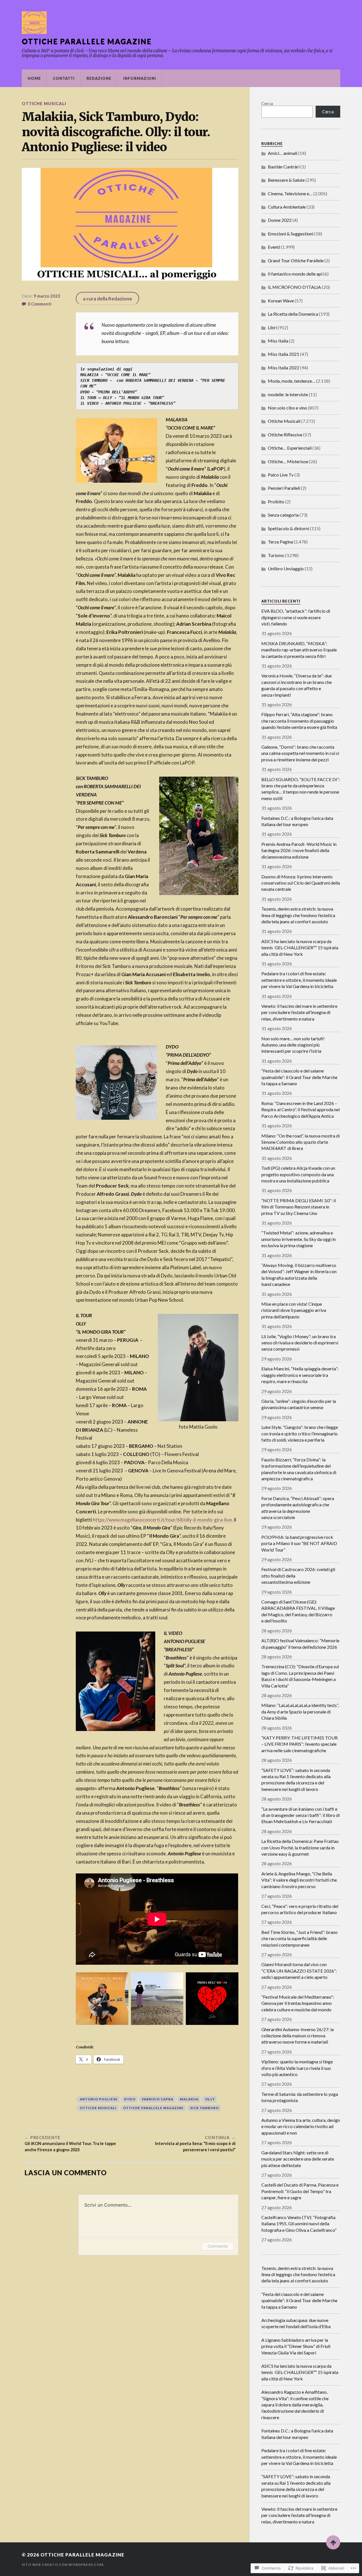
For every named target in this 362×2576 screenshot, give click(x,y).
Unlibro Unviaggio (286, 568)
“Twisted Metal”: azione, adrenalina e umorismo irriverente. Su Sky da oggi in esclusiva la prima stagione (299, 1239)
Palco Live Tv (281, 475)
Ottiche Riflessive (285, 435)
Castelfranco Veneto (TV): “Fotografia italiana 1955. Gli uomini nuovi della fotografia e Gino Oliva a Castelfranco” (299, 2224)
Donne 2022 (280, 220)
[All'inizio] (333, 2542)
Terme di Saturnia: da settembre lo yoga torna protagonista (300, 2097)
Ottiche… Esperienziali (290, 448)
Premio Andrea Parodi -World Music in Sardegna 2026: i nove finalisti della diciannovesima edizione (299, 850)
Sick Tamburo (204, 2108)
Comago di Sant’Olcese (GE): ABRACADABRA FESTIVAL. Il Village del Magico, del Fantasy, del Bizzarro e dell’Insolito (298, 1611)
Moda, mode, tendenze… (292, 381)
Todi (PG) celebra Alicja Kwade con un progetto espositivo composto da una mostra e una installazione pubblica (298, 1174)
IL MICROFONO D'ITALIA (294, 287)
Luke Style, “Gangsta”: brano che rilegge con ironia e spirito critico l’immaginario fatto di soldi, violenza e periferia (300, 1433)
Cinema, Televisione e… (290, 193)
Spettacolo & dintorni (288, 528)
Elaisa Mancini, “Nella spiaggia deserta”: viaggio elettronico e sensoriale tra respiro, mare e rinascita (300, 1375)
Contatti (64, 78)
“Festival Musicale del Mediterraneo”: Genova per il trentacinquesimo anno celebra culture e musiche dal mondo (298, 2003)
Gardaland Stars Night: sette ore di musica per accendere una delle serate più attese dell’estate (298, 2159)
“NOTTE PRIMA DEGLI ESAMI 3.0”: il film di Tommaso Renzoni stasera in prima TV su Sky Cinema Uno (299, 1207)
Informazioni (140, 78)
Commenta (218, 2246)
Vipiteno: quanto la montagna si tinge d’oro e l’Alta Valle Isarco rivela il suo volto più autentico (297, 2068)
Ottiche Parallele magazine (87, 41)
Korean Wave (281, 301)
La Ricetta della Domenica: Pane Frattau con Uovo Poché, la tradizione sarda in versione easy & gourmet (300, 1847)
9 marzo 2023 (47, 296)
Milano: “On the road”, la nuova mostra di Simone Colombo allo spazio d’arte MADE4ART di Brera (300, 1142)
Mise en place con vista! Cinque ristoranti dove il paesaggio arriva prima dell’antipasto (294, 1310)
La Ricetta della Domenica (293, 314)
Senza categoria (283, 515)
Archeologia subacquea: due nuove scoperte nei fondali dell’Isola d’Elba (296, 2323)
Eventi (274, 247)
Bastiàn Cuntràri (284, 167)
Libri (272, 327)
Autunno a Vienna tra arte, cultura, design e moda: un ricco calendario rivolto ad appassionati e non (301, 2126)
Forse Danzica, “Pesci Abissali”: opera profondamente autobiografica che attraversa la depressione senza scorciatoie (298, 1508)
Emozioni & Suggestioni (291, 234)
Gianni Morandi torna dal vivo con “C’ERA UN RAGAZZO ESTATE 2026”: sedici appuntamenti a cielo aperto (299, 1971)
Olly (210, 2099)
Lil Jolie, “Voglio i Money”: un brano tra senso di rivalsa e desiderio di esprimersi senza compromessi (300, 1343)
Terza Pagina (280, 542)
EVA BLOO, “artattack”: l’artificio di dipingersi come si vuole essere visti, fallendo (296, 617)
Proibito (276, 501)
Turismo (276, 555)
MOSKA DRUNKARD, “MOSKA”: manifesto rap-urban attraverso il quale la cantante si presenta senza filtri (299, 650)
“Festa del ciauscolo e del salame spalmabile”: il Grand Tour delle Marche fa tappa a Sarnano (299, 1077)
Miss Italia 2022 (284, 368)
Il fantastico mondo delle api (295, 274)
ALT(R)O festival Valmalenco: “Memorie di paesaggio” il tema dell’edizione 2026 (300, 1644)
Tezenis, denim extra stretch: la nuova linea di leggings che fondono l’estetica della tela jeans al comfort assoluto (298, 915)
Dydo (130, 2099)
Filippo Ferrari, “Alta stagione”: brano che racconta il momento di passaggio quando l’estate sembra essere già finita (299, 721)
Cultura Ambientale (287, 207)
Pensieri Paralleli (284, 488)
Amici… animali (283, 153)
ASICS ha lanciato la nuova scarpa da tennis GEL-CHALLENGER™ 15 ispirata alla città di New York (300, 948)
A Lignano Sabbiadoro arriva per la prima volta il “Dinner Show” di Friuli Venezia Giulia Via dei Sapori (296, 2346)
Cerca (267, 103)
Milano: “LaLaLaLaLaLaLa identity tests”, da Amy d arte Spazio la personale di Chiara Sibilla (300, 1711)
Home (34, 78)
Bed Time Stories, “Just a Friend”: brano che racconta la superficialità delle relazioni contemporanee (299, 1938)
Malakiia (189, 2099)
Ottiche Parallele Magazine (153, 2108)
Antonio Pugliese (99, 2099)
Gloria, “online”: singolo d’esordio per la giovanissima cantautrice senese (299, 1404)
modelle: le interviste (288, 394)
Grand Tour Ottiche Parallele (296, 260)
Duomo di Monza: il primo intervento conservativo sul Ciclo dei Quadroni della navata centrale (301, 883)
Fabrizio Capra (158, 2099)
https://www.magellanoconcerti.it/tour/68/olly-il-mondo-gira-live (162, 1520)
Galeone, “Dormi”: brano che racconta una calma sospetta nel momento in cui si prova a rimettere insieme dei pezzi (300, 753)
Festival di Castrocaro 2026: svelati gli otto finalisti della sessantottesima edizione (298, 1576)
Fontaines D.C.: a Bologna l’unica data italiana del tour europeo (297, 821)
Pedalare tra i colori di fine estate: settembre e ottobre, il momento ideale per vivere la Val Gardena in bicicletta (299, 980)
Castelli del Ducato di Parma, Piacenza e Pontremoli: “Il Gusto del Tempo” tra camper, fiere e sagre (300, 2191)
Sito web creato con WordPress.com (63, 2565)
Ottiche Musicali (44, 104)
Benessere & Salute (286, 180)
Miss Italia (278, 341)
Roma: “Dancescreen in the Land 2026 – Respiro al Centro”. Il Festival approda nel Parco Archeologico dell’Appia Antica (300, 1110)
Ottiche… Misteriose (288, 461)
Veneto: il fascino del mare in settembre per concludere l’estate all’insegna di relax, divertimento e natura (299, 1012)
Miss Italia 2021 (284, 354)
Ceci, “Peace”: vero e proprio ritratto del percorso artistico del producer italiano (300, 1909)
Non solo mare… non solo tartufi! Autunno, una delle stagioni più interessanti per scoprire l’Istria (293, 1045)
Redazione (99, 78)
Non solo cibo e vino (287, 408)
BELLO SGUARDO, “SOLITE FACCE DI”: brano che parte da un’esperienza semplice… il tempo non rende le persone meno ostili (301, 789)
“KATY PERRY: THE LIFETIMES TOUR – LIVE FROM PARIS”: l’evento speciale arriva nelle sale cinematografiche (299, 1744)
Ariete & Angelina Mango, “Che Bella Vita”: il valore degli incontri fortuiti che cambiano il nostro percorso (299, 1880)
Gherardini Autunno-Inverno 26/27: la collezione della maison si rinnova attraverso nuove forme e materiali (298, 2036)
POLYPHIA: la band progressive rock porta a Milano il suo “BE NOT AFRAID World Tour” (299, 1543)
